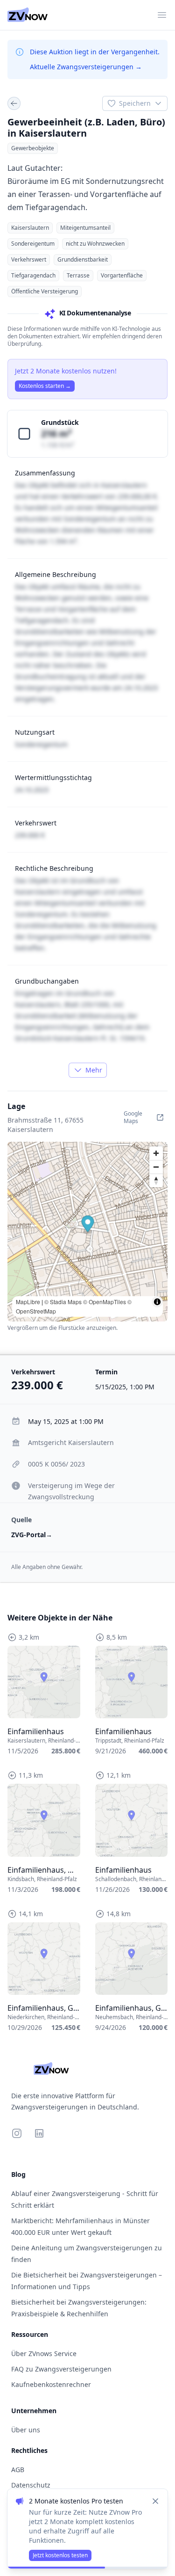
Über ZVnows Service (44, 2353)
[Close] (155, 2501)
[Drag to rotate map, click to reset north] (156, 1180)
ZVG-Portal (32, 1535)
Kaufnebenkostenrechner (51, 2384)
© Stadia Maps (63, 1302)
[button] (88, 1225)
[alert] (87, 2529)
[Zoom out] (156, 1167)
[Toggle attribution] (157, 1302)
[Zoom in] (156, 1153)
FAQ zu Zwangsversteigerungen (61, 2369)
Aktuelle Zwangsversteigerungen (86, 67)
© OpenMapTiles (105, 1302)
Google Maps (133, 1117)
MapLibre (28, 1302)
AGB (18, 2470)
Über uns (26, 2430)
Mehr (94, 1070)
